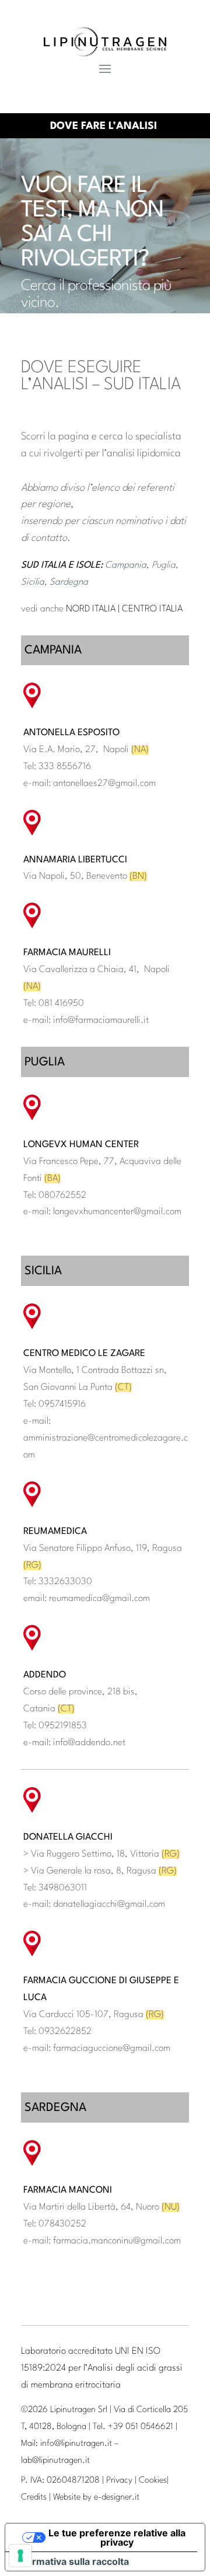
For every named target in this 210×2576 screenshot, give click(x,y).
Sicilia (33, 582)
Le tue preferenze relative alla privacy (117, 2537)
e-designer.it (117, 2498)
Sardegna (69, 582)
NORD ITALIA (91, 609)
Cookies (153, 2481)
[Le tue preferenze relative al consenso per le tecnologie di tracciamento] (20, 2556)
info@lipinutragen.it (76, 2444)
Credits (34, 2498)
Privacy (119, 2481)
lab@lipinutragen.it (55, 2461)
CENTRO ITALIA (152, 609)
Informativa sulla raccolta (72, 2561)
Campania (126, 565)
